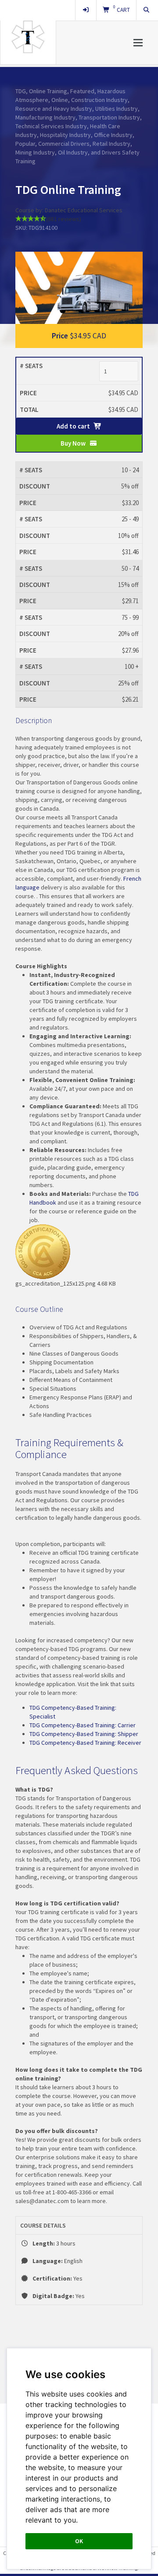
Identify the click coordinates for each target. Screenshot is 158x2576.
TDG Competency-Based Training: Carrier (83, 1725)
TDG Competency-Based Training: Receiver (85, 1743)
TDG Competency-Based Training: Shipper (84, 1734)
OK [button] (79, 2541)
